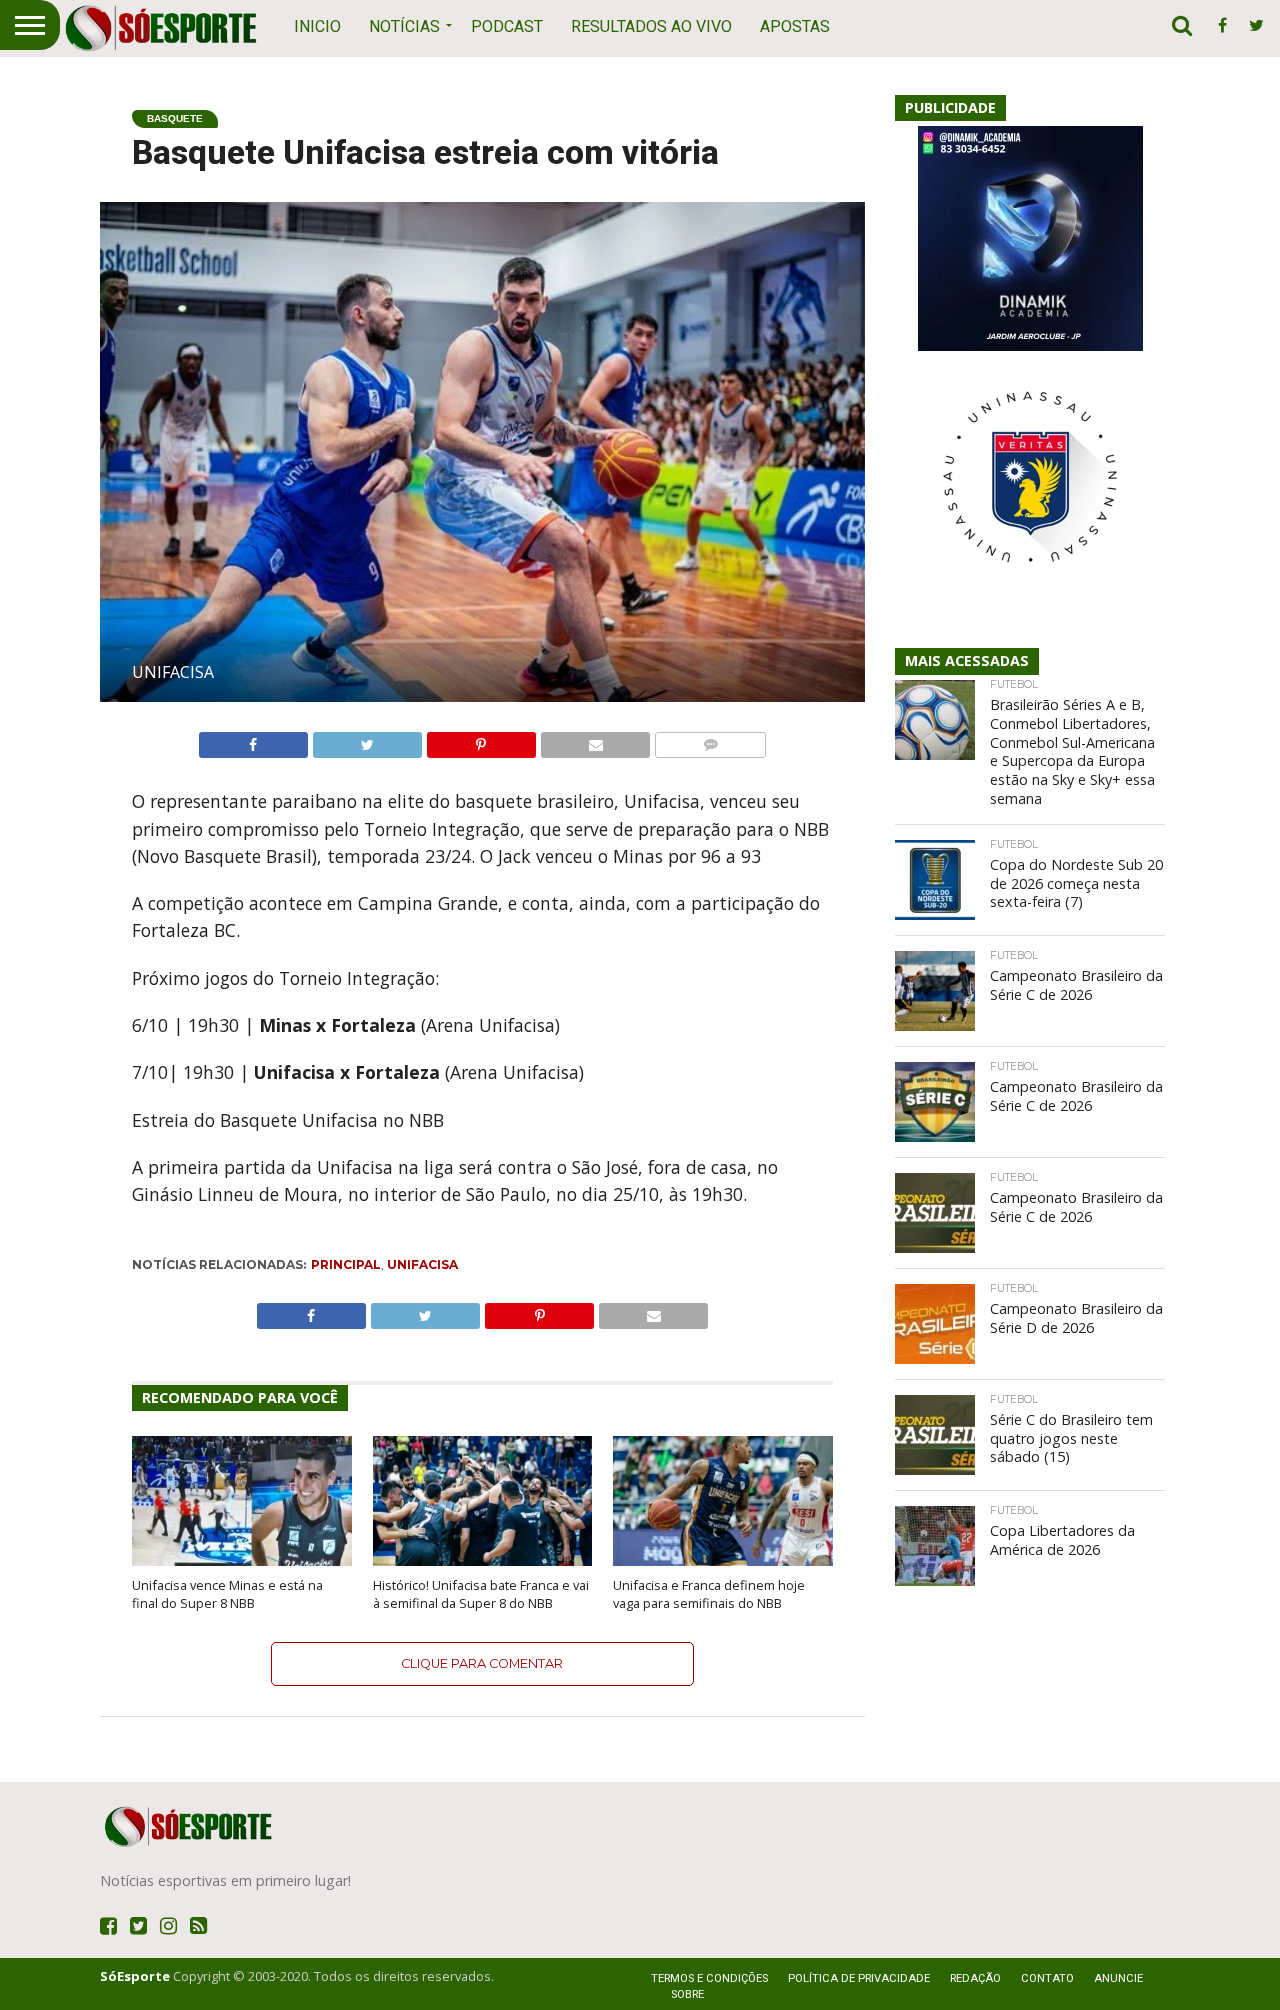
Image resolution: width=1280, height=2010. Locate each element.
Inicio (317, 26)
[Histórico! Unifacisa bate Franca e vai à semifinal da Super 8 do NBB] (483, 1562)
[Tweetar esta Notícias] (367, 740)
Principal (346, 1264)
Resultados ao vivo (651, 26)
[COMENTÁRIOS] (710, 740)
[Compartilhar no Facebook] (253, 740)
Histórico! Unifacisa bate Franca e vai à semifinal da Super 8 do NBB (481, 1594)
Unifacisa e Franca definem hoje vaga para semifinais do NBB (709, 1594)
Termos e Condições (709, 1978)
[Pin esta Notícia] (481, 740)
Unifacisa (422, 1264)
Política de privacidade (859, 1978)
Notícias (404, 26)
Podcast (507, 26)
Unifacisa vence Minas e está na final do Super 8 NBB (227, 1594)
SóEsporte (135, 1976)
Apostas (795, 26)
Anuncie (1118, 1978)
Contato (1047, 1978)
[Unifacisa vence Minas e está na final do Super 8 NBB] (242, 1562)
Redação (975, 1978)
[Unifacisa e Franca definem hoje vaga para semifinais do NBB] (723, 1562)
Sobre (687, 1994)
